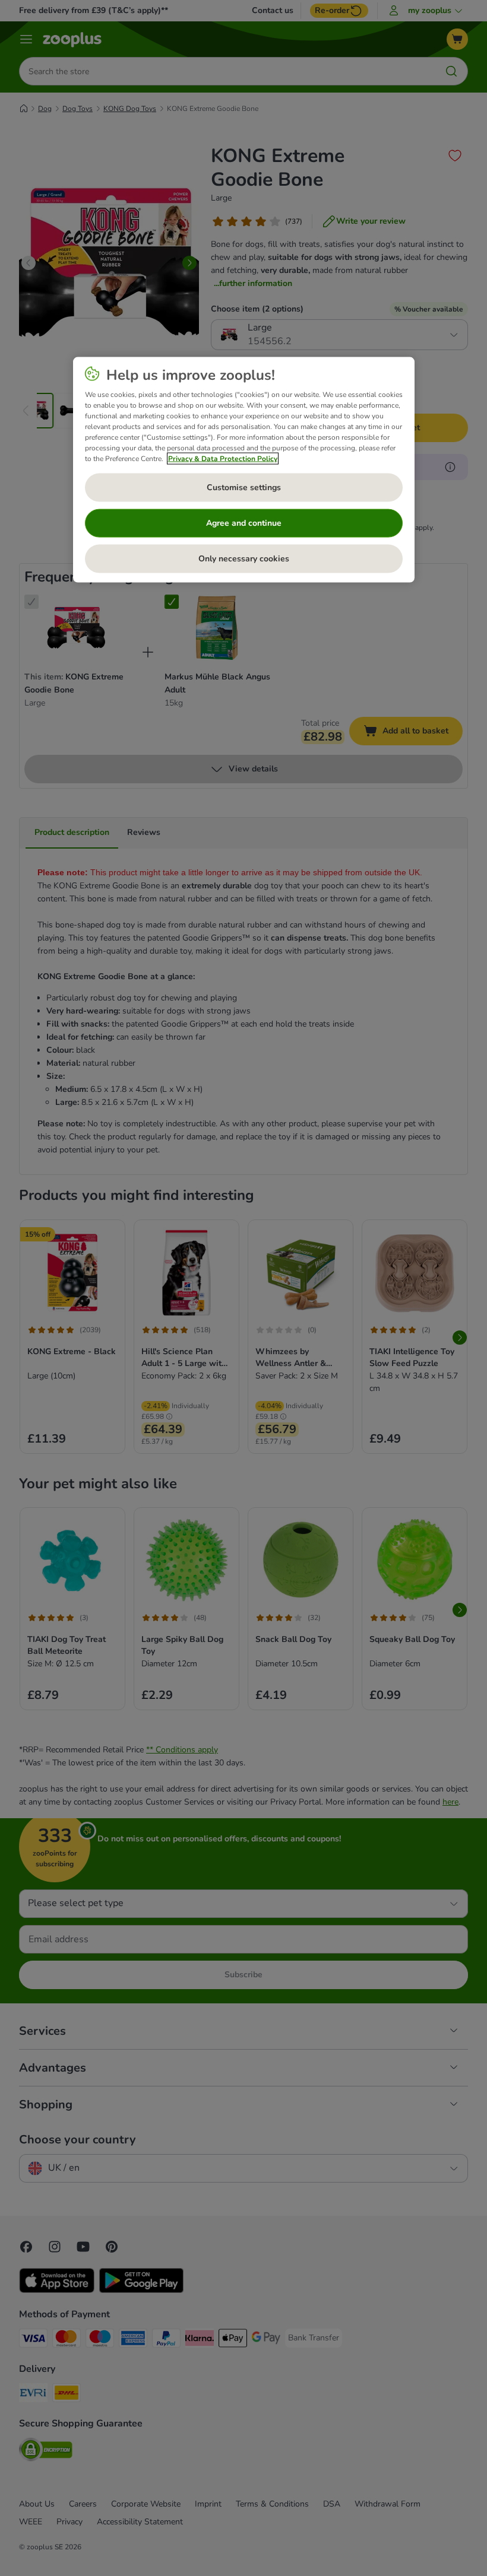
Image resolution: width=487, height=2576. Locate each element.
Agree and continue (244, 523)
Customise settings (244, 487)
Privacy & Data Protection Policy (223, 459)
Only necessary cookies (244, 559)
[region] (244, 470)
